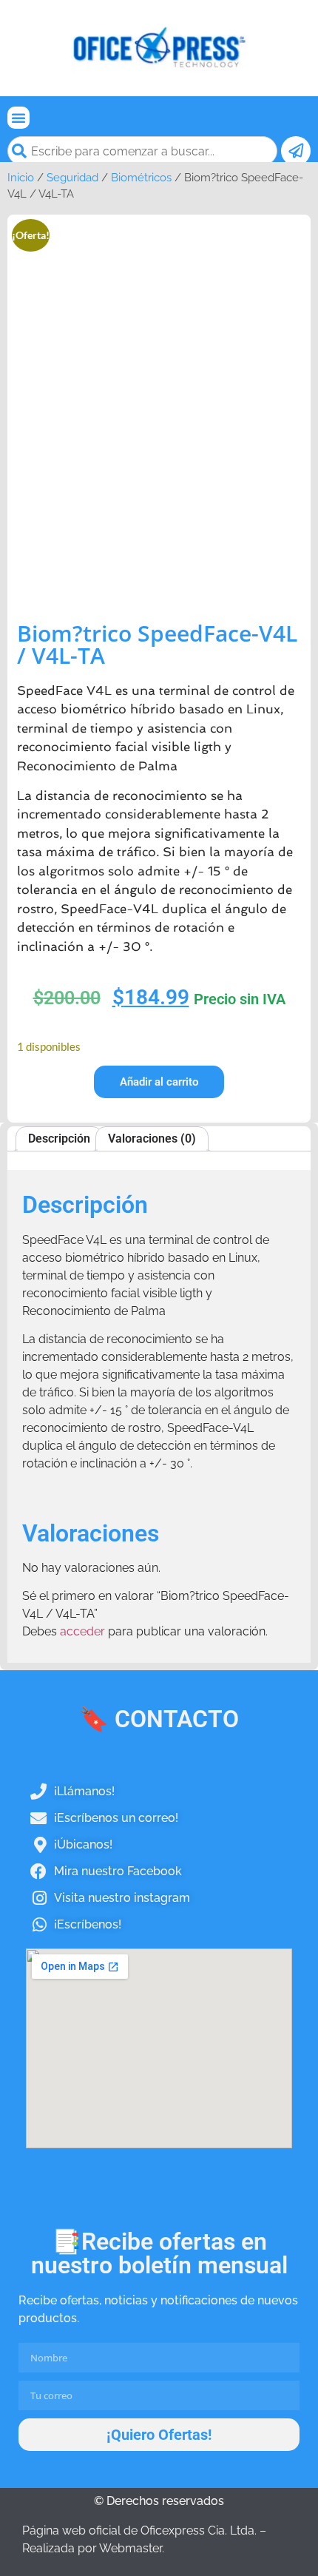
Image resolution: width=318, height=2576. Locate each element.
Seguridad (72, 177)
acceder (82, 1631)
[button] (18, 118)
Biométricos (141, 177)
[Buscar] (296, 151)
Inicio (21, 177)
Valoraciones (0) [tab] (152, 1139)
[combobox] (142, 151)
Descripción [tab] (59, 1139)
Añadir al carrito (159, 1082)
